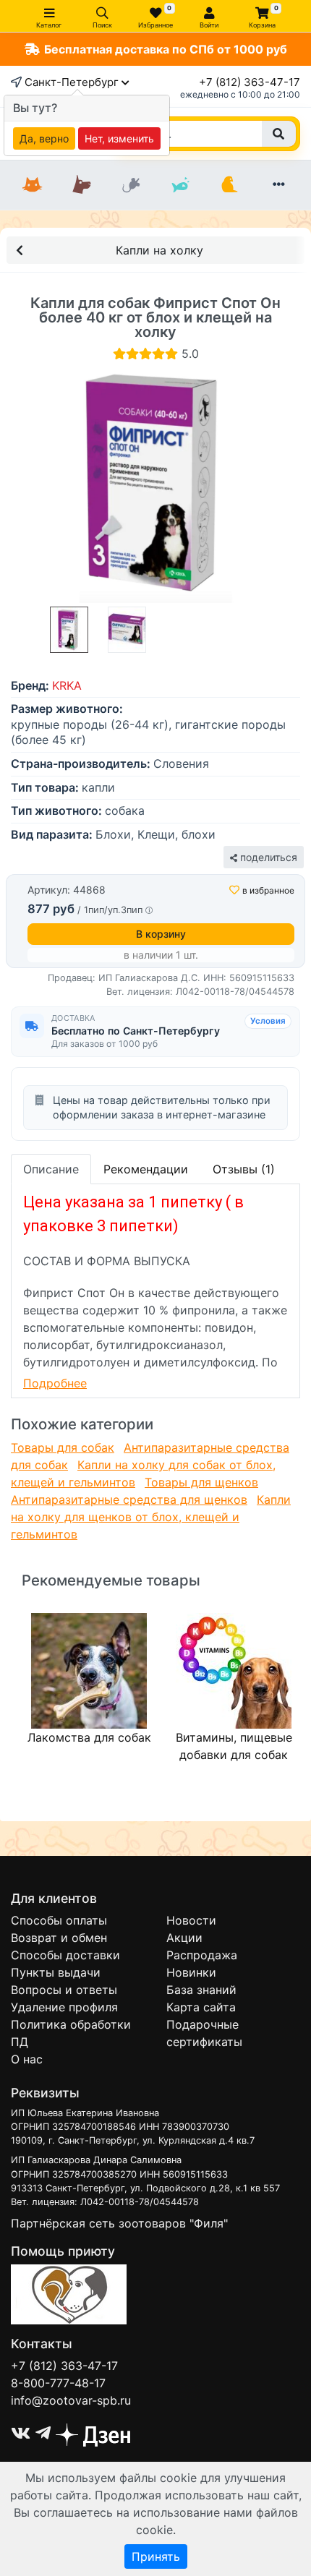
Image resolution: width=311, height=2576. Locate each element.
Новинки (191, 1972)
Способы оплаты (59, 1920)
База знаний (201, 1990)
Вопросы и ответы (64, 1990)
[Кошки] (33, 185)
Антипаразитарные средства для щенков (129, 1499)
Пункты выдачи (56, 1972)
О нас (27, 2059)
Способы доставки (65, 1955)
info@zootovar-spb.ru (71, 2400)
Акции (184, 1938)
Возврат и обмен (59, 1938)
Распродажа (202, 1955)
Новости (191, 1920)
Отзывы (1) (244, 1169)
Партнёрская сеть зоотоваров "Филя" (119, 2223)
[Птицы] (229, 185)
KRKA (67, 685)
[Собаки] (82, 185)
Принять (156, 2556)
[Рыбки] (180, 185)
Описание (51, 1169)
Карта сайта (201, 2007)
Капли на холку (159, 250)
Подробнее (55, 1383)
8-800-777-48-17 (58, 2383)
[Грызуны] (131, 185)
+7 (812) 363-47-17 (250, 82)
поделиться (267, 857)
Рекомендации (146, 1169)
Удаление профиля (64, 2007)
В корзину (161, 934)
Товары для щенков (201, 1482)
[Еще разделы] (278, 185)
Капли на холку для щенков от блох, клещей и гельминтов (151, 1517)
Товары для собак (63, 1447)
